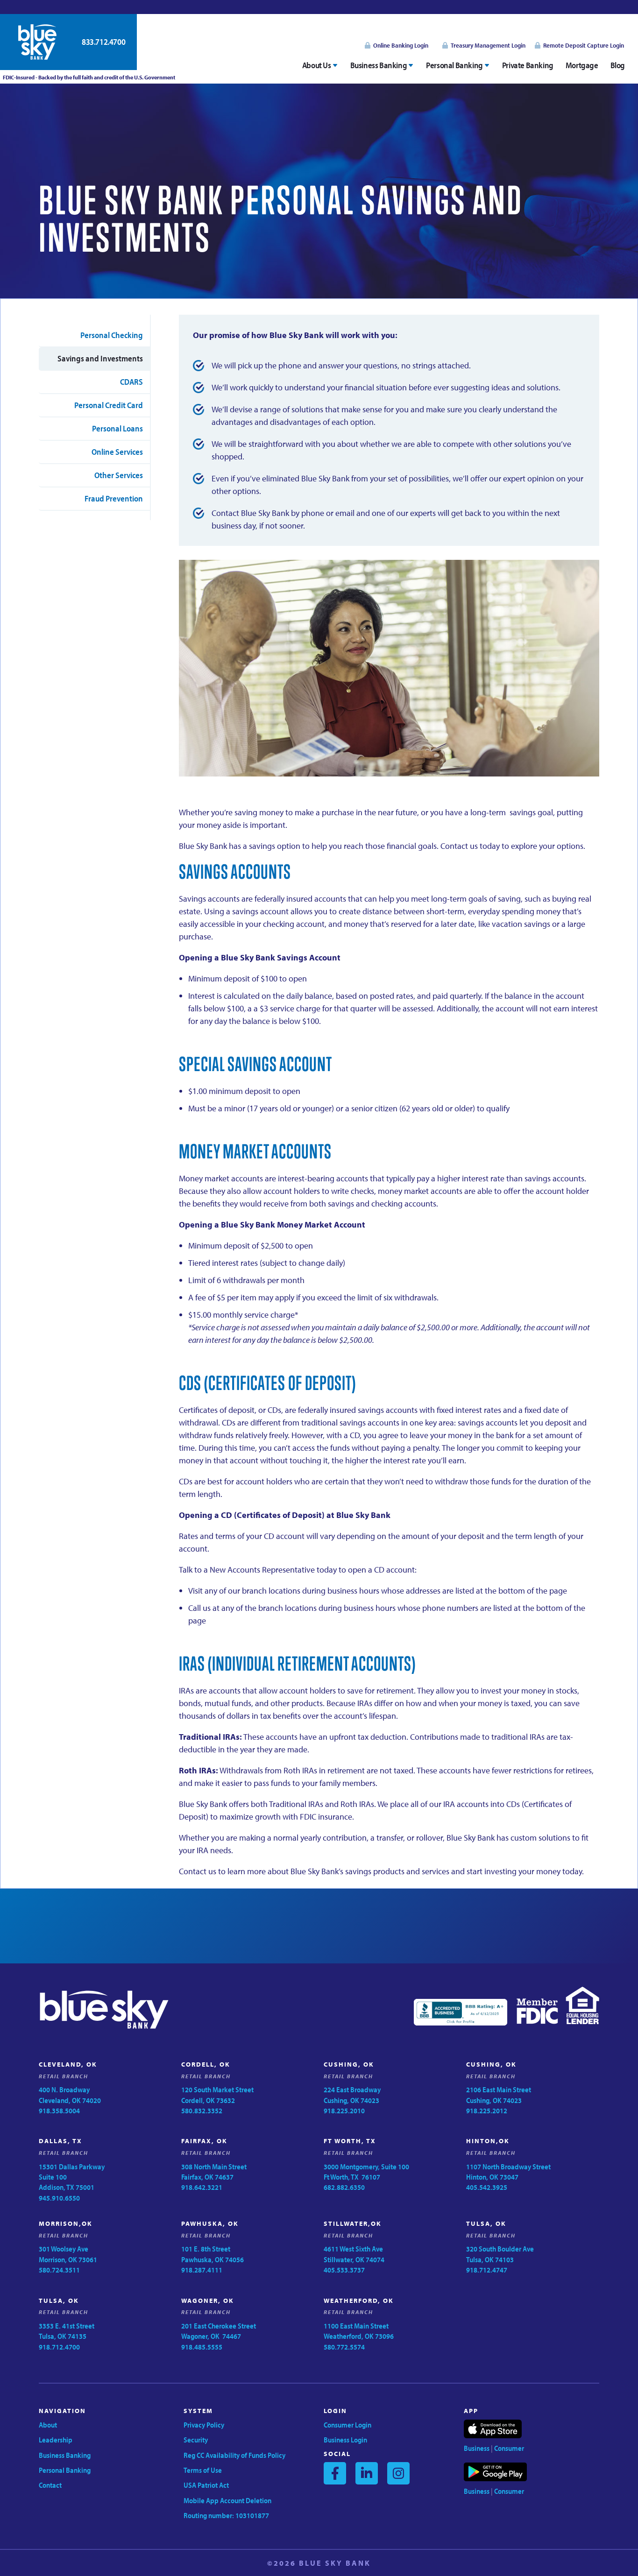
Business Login (345, 2440)
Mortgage (582, 65)
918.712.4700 (59, 2347)
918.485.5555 (202, 2347)
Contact (50, 2485)
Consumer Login (347, 2425)
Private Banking (528, 65)
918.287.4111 (202, 2270)
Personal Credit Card (109, 405)
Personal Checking (112, 335)
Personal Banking (65, 2470)
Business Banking (65, 2455)
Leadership (56, 2440)
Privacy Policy (204, 2425)
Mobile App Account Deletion (227, 2500)
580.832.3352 (202, 2110)
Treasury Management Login (488, 45)
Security (196, 2440)
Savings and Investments (100, 358)
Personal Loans (117, 428)
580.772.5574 (344, 2347)
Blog (618, 65)
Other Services (119, 475)
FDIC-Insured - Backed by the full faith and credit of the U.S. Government (88, 77)
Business (477, 2448)
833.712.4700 (103, 42)
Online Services (117, 452)
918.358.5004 (59, 2110)
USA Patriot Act (206, 2485)
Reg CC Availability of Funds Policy (234, 2455)
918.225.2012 (487, 2110)
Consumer (509, 2448)
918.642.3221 (202, 2187)
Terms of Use (203, 2470)
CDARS (131, 382)
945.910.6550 (59, 2198)
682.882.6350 (344, 2187)
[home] (37, 42)
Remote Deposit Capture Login (584, 45)
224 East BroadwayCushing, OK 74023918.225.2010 (352, 2100)
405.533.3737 (344, 2270)
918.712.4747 (487, 2270)
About (48, 2425)
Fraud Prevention (114, 498)
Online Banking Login (401, 45)
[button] (320, 65)
